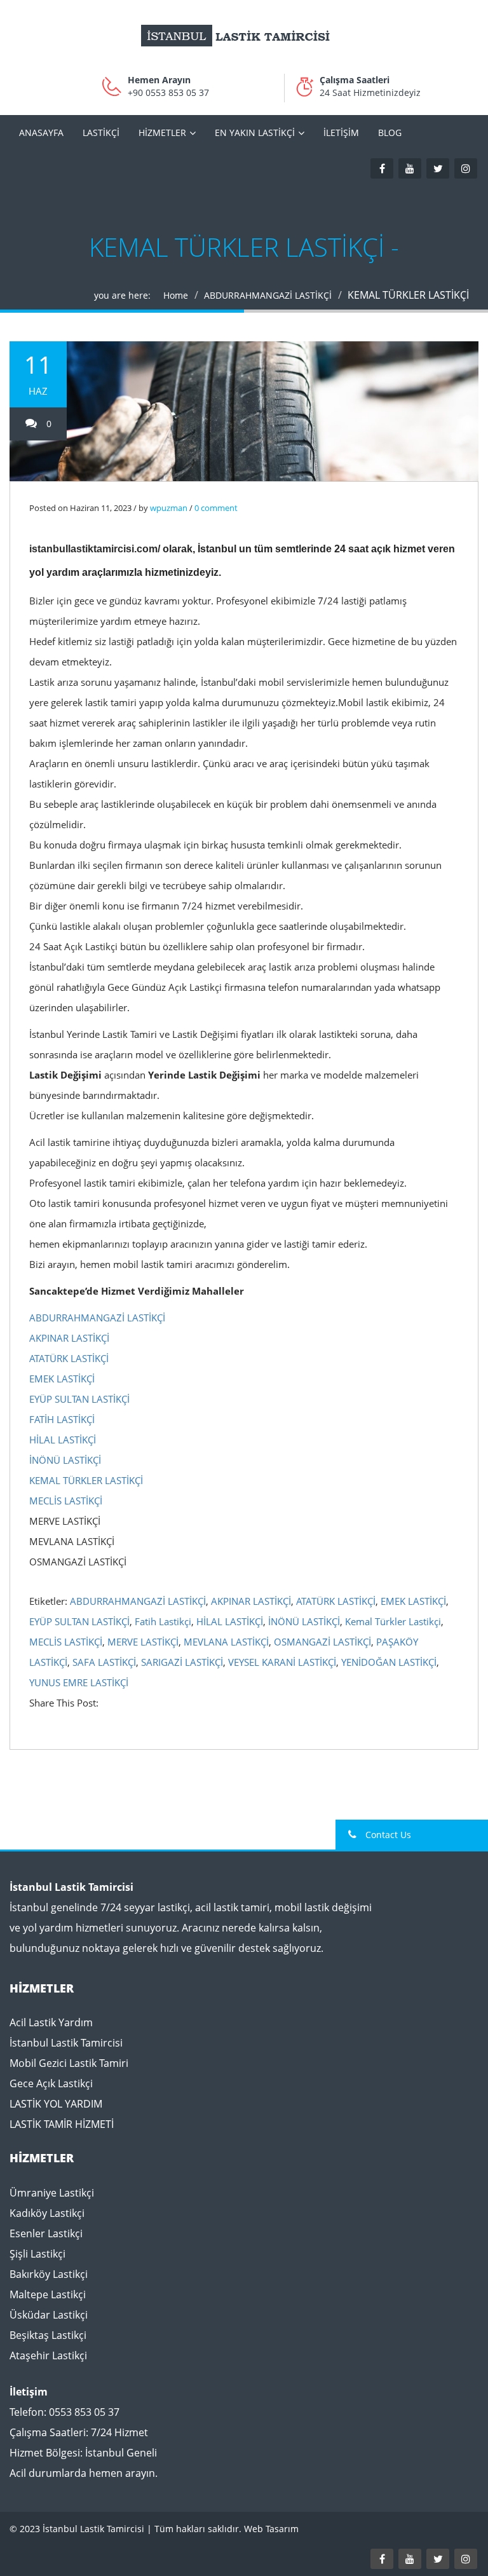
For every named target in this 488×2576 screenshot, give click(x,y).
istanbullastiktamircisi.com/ (96, 549)
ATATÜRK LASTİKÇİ (69, 1358)
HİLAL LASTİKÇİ (63, 1440)
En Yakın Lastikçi (255, 133)
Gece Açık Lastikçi (51, 2083)
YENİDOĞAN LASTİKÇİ (389, 1662)
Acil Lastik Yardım (51, 2022)
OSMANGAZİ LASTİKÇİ (322, 1642)
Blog (390, 133)
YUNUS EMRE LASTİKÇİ (79, 1682)
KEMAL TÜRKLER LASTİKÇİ (86, 1480)
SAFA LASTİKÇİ (104, 1662)
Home (176, 295)
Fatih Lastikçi (163, 1621)
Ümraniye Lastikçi (52, 2193)
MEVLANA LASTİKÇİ (226, 1642)
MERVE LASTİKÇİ (143, 1642)
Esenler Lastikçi (46, 2233)
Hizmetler (162, 133)
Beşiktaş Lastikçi (48, 2335)
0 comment (216, 508)
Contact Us (387, 1835)
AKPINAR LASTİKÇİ (69, 1338)
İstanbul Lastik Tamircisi (66, 2043)
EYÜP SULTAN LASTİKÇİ (79, 1399)
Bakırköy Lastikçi (49, 2274)
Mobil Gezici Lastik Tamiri (69, 2063)
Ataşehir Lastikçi (48, 2355)
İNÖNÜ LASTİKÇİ (65, 1460)
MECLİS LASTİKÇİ (66, 1501)
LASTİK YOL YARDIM (56, 2104)
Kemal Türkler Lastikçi (393, 1621)
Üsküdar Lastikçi (49, 2315)
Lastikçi (101, 133)
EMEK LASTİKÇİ (62, 1379)
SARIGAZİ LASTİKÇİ (182, 1662)
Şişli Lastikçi (37, 2254)
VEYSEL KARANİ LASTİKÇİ (282, 1662)
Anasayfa (41, 133)
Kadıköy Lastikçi (47, 2213)
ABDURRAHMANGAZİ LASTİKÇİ (268, 295)
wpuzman (169, 508)
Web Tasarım (271, 2529)
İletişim (341, 133)
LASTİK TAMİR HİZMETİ (62, 2124)
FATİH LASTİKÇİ (62, 1419)
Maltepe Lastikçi (48, 2294)
